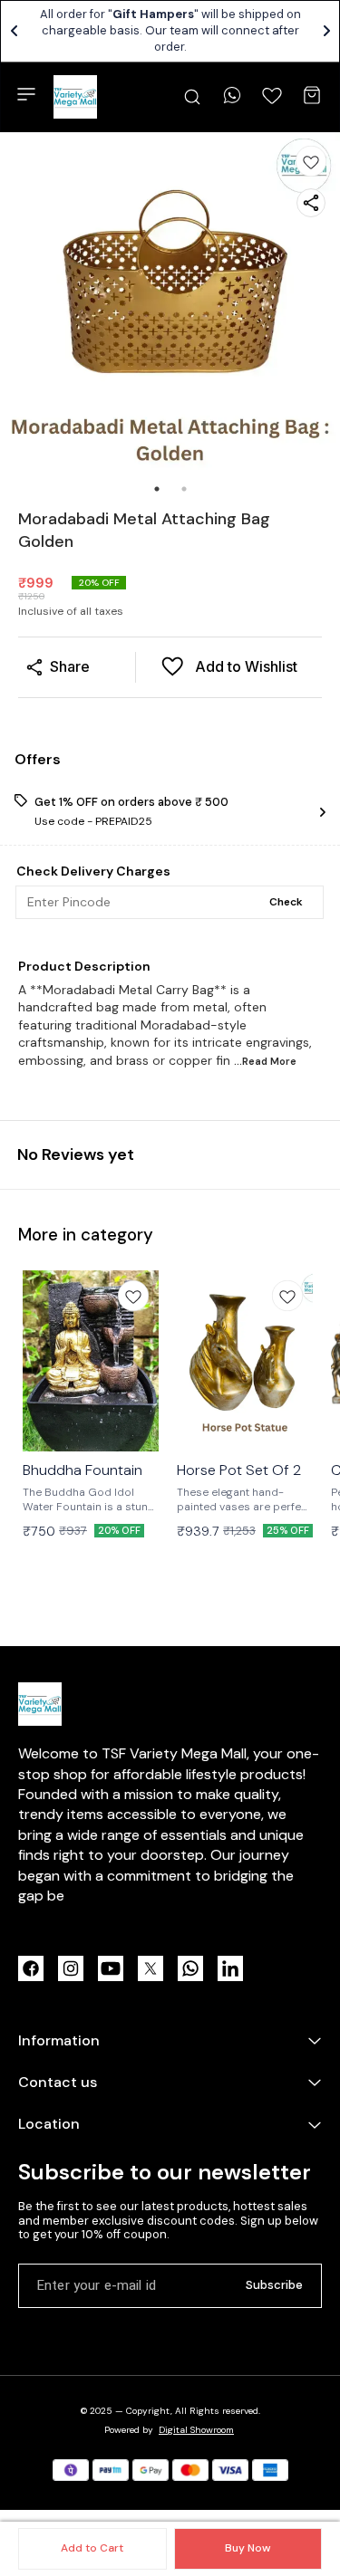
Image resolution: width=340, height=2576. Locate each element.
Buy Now (248, 2548)
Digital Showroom (196, 2430)
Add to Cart (92, 2548)
